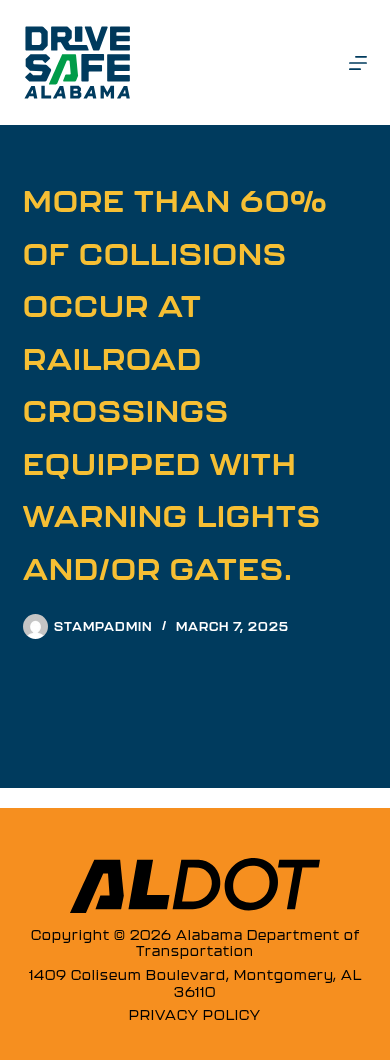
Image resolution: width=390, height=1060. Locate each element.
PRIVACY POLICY (195, 1015)
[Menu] (358, 63)
